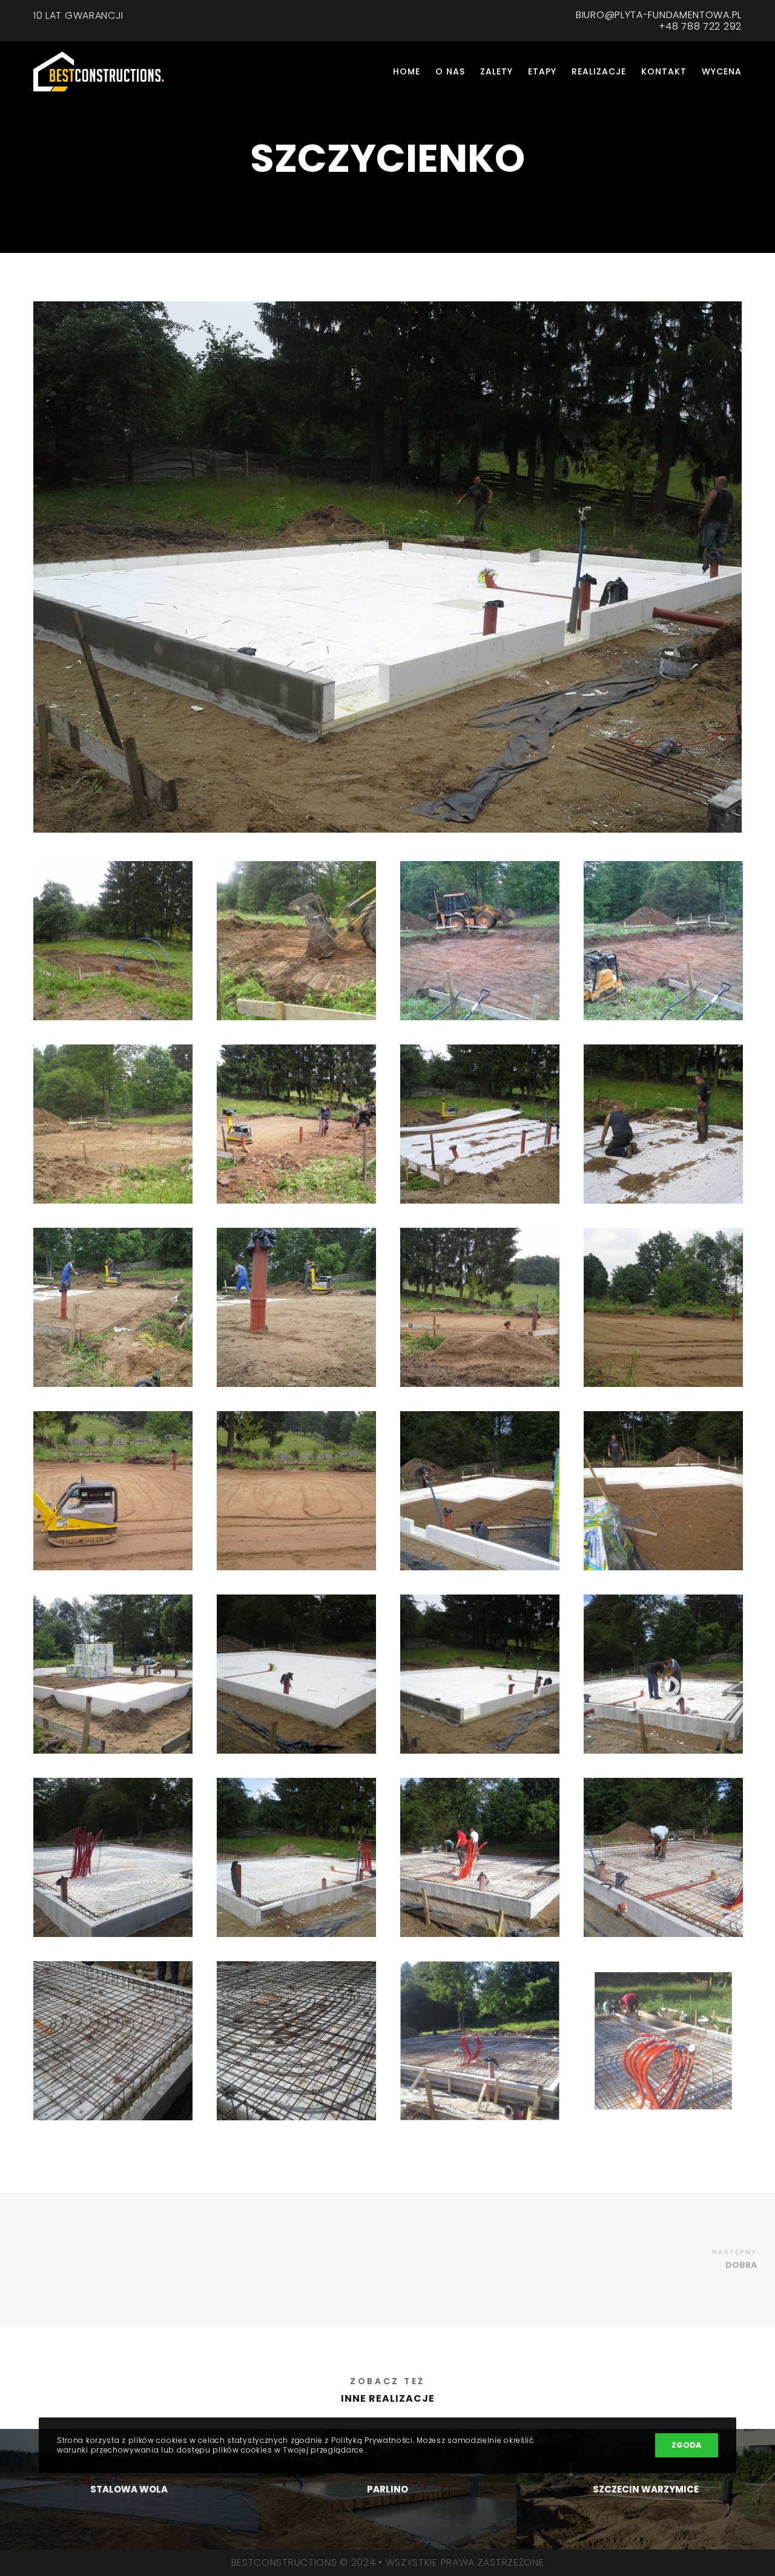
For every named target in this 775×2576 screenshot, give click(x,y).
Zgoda (687, 2445)
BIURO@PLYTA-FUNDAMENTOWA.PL (659, 15)
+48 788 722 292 (701, 26)
